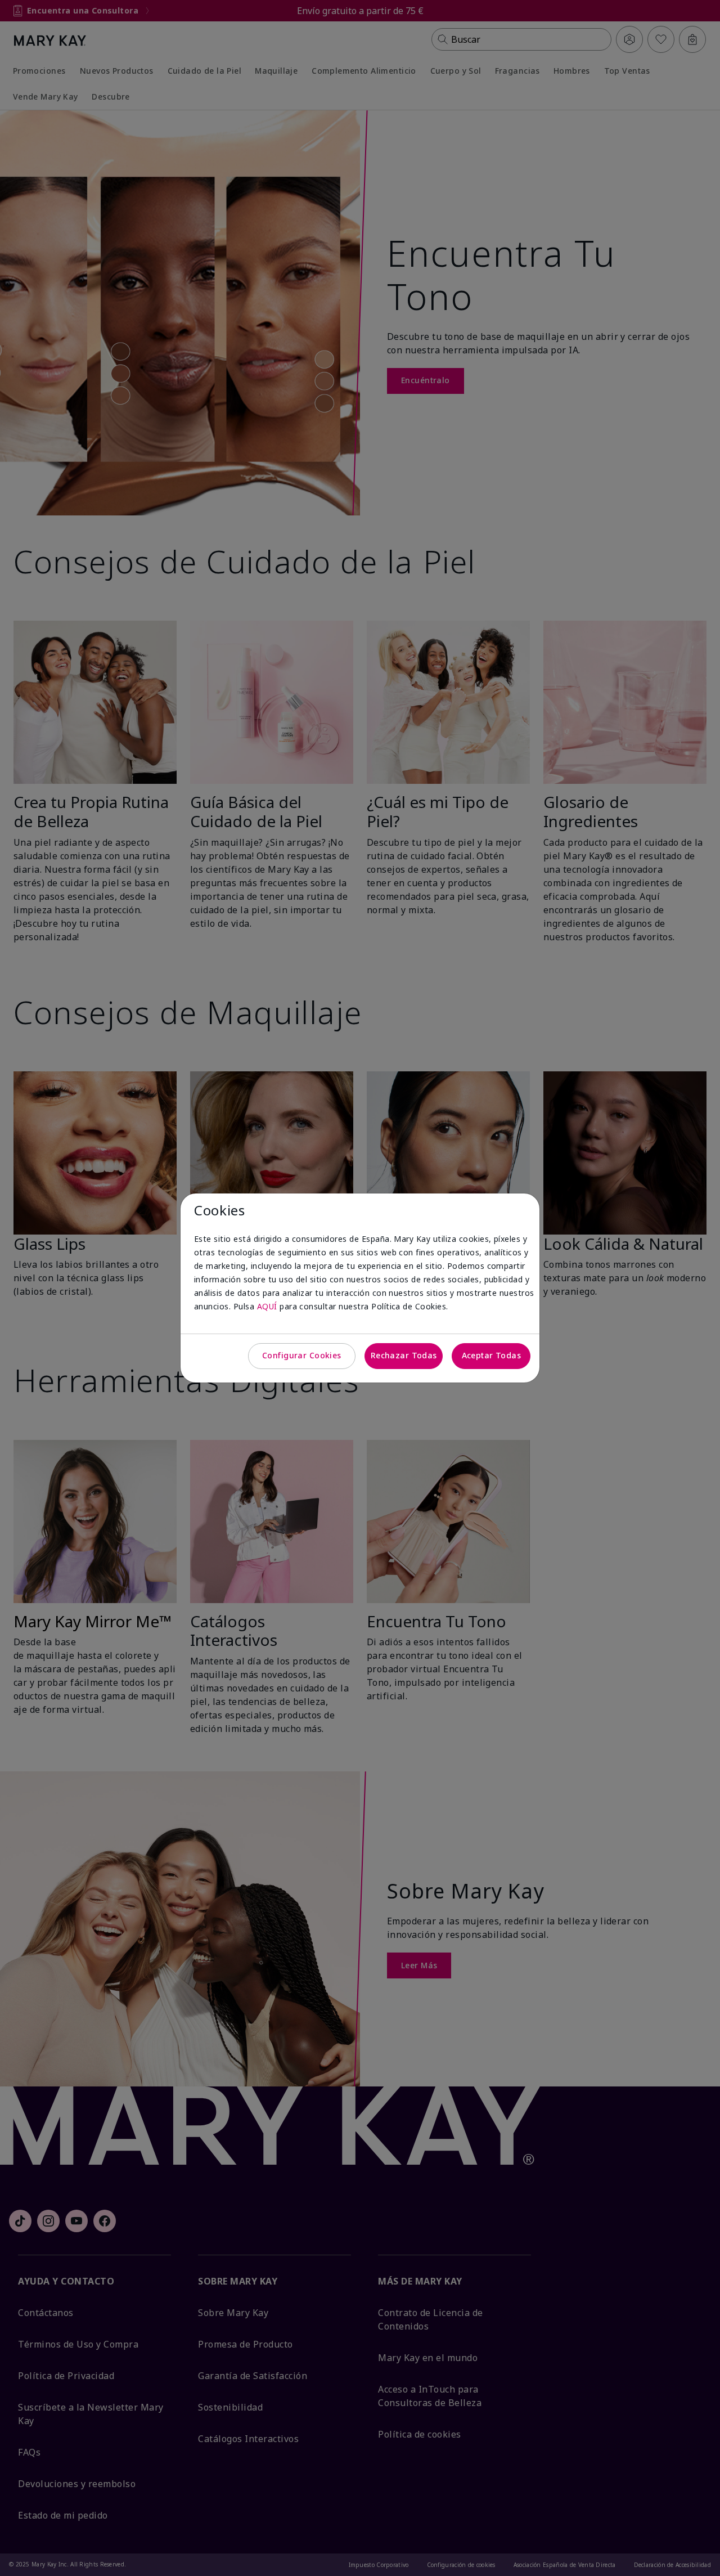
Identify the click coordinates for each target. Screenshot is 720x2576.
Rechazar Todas (404, 1355)
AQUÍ (267, 1306)
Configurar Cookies (302, 1355)
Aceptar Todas (491, 1355)
